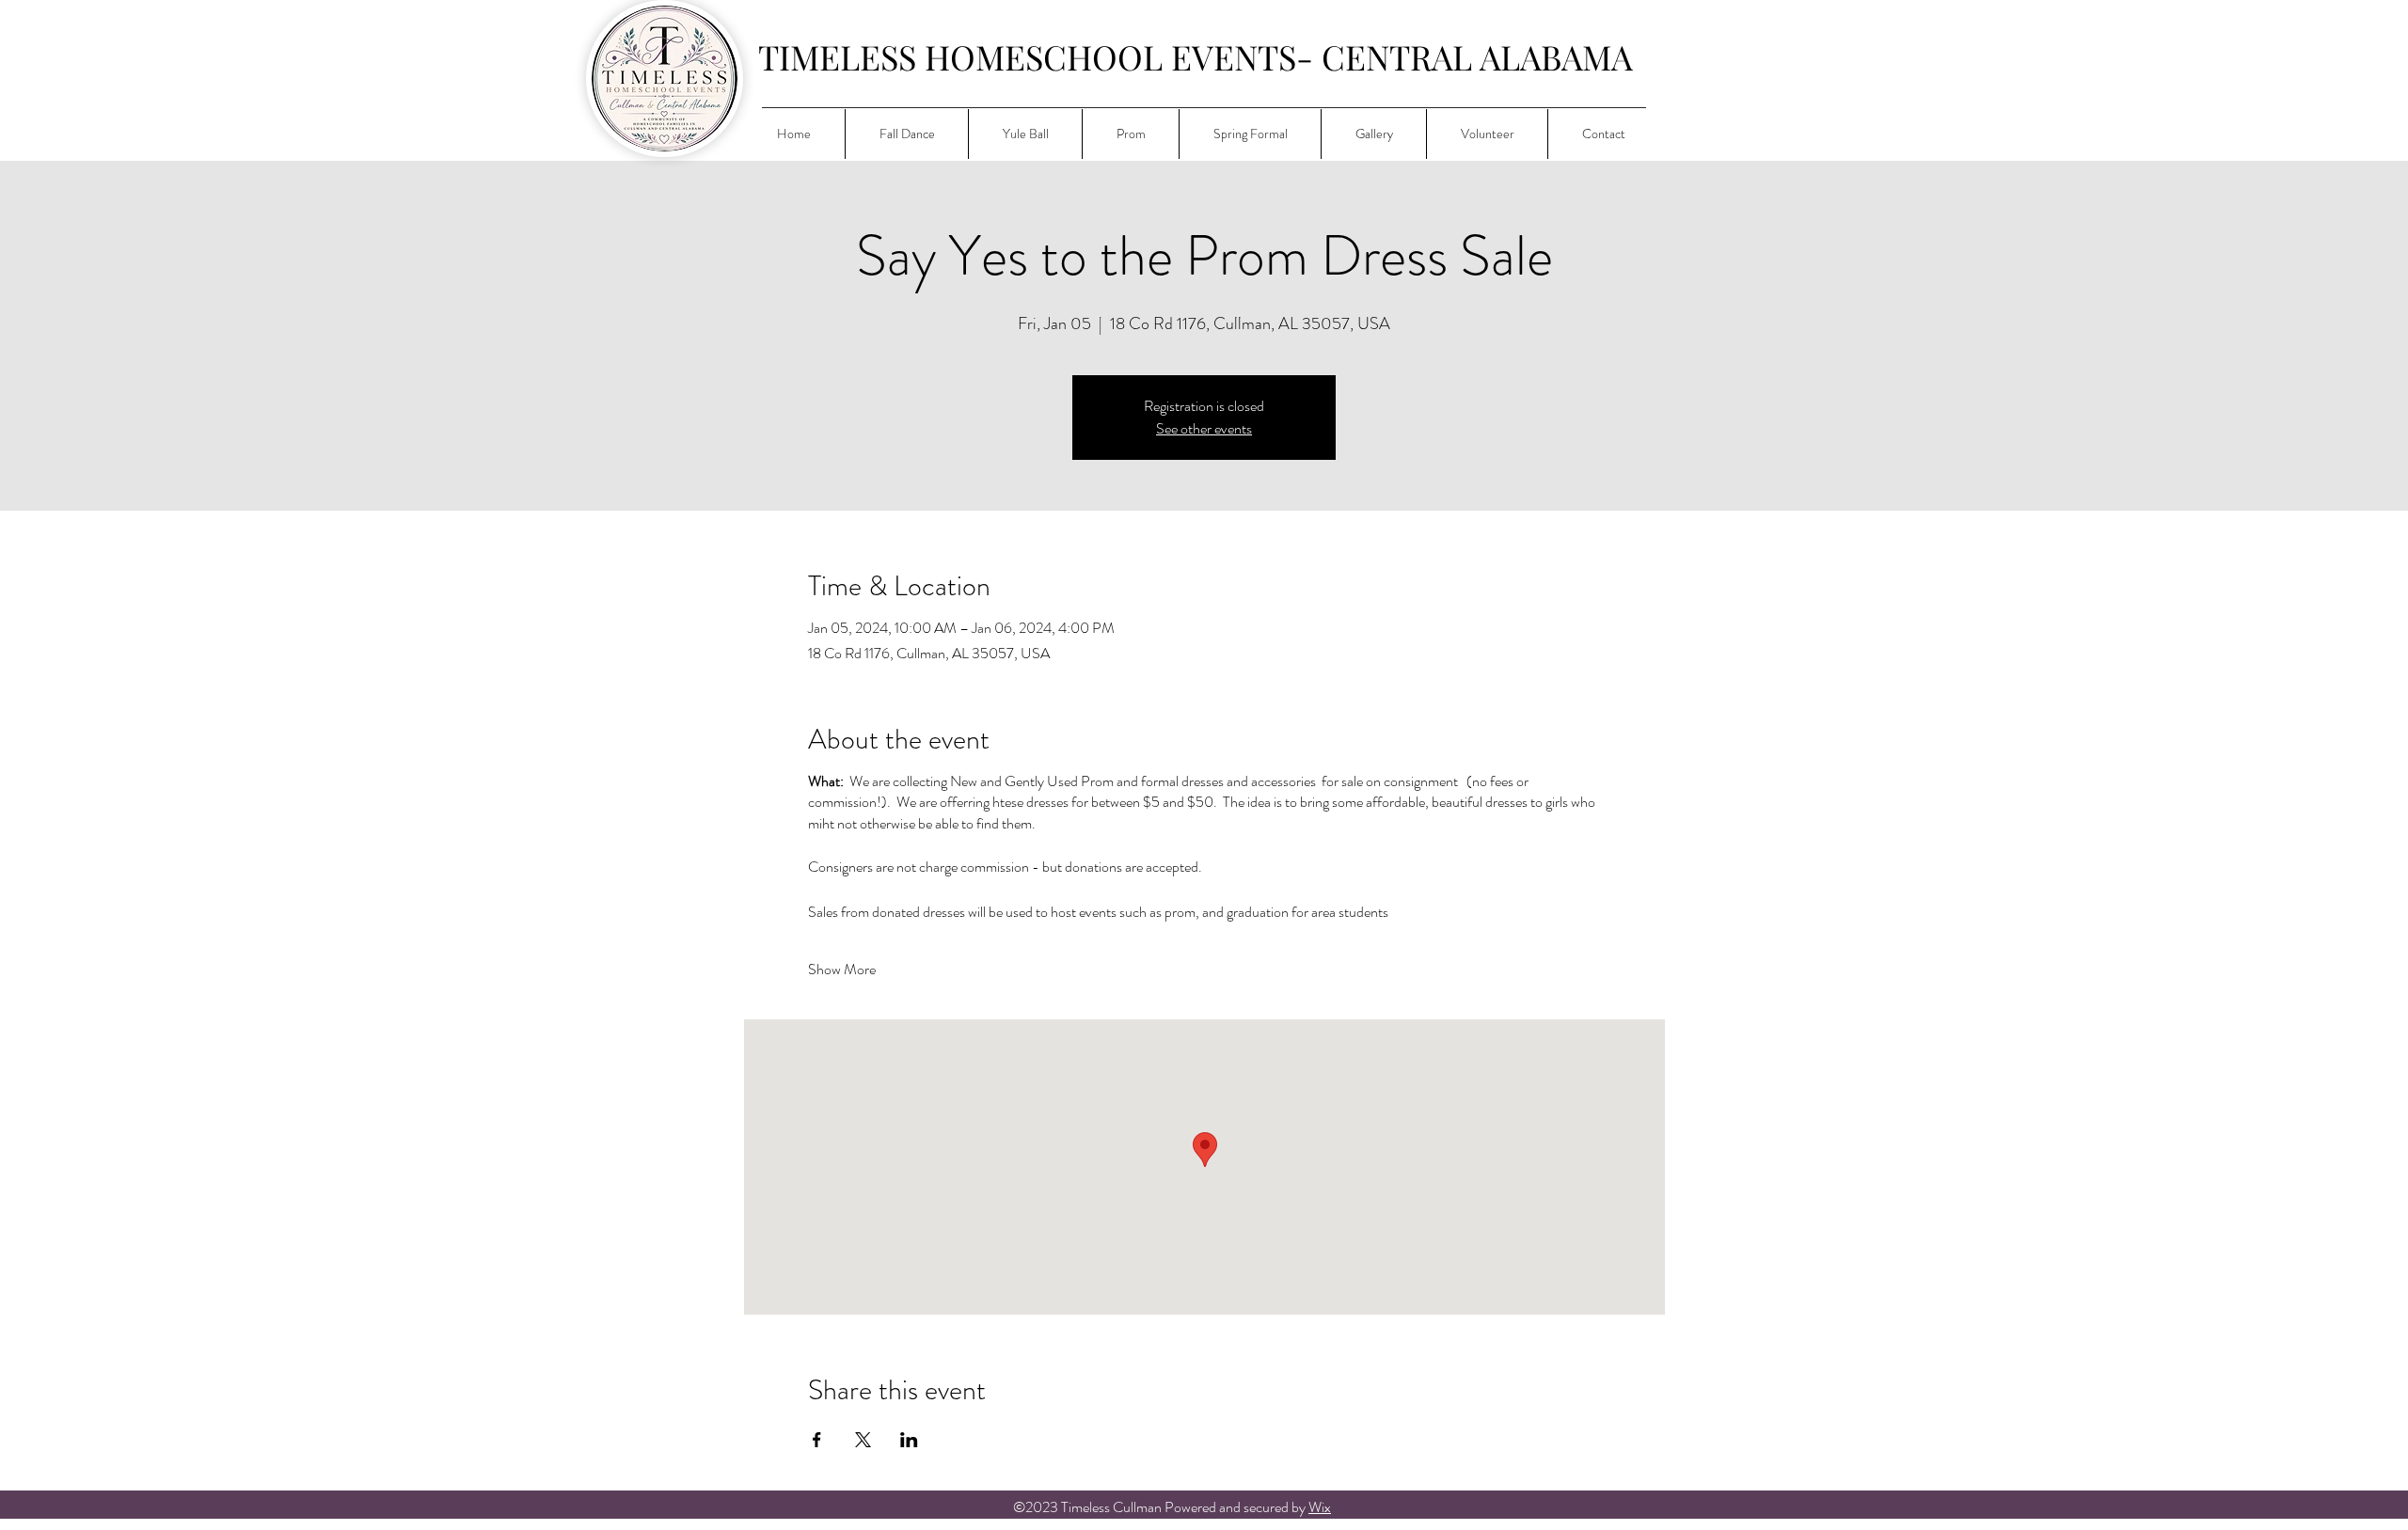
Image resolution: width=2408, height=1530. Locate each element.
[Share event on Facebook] (817, 1440)
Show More (842, 970)
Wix (1320, 1507)
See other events (1204, 428)
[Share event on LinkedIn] (909, 1440)
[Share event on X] (863, 1440)
